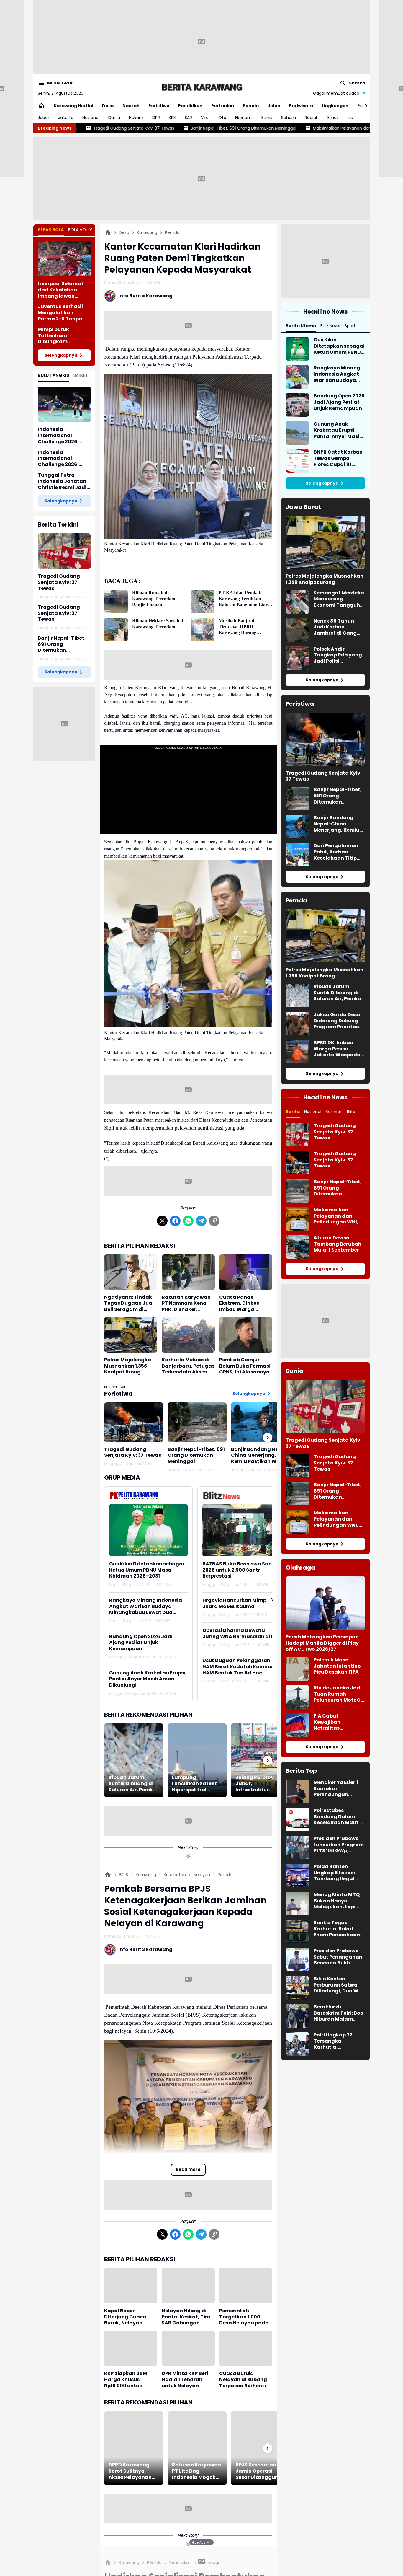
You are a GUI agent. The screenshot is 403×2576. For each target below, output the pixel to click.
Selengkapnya (61, 355)
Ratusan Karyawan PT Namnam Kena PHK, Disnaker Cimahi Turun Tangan (186, 1304)
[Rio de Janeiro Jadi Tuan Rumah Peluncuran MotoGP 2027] (297, 1697)
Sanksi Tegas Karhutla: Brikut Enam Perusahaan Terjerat (337, 1929)
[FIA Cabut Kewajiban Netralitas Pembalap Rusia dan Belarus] (297, 1725)
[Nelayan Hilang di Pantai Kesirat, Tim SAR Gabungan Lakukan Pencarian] (188, 2286)
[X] (162, 1221)
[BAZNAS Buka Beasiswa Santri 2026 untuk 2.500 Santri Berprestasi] (242, 1530)
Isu (350, 118)
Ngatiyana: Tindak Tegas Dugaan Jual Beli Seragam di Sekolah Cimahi (129, 1304)
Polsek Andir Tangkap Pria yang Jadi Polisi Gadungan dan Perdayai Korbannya (338, 655)
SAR (188, 118)
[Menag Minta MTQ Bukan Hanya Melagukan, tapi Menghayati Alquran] (297, 1904)
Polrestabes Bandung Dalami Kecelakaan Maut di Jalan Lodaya (339, 1817)
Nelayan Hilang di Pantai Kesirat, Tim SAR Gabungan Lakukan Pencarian (186, 2317)
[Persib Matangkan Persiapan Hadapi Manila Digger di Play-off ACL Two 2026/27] (325, 1603)
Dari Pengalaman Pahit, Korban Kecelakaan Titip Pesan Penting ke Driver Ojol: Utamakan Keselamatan (336, 852)
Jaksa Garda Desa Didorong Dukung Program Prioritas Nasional (337, 1021)
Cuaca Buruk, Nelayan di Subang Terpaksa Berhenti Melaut (243, 2380)
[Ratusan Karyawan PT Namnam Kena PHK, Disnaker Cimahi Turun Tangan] (188, 1272)
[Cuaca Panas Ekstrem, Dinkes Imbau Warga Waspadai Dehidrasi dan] (246, 1272)
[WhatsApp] (188, 1221)
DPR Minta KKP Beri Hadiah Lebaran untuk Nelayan (185, 2380)
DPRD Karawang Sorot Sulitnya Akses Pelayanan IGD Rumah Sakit (130, 2471)
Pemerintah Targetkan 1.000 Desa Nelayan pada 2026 (244, 2317)
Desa (108, 106)
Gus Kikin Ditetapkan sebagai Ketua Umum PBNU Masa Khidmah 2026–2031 (147, 1570)
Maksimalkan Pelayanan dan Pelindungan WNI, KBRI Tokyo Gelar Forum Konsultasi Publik (233, 128)
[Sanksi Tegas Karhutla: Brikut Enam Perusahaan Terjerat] (297, 1932)
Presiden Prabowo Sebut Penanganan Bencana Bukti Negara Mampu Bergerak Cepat (338, 1957)
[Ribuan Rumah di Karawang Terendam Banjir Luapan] (116, 602)
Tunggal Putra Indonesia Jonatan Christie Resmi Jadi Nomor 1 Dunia (62, 481)
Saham (289, 118)
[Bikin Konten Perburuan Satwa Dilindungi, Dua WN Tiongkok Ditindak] (297, 1988)
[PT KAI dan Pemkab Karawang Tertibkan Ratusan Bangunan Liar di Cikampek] (202, 602)
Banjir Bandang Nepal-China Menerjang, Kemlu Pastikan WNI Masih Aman (260, 1456)
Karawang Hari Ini (73, 106)
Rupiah (312, 118)
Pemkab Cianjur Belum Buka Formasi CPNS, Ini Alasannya (245, 1366)
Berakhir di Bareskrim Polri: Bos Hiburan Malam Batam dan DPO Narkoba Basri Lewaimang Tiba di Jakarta (338, 2013)
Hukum (136, 118)
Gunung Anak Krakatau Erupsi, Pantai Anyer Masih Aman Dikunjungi (148, 1679)
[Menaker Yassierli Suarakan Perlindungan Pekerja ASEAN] (297, 1791)
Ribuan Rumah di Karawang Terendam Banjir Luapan (154, 599)
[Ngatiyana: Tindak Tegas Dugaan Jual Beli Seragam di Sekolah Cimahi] (131, 1272)
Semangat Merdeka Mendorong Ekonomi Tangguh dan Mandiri (339, 599)
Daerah (131, 106)
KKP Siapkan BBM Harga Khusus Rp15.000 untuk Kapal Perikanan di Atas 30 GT (128, 2380)
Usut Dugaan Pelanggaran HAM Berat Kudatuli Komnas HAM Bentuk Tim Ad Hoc (238, 1667)
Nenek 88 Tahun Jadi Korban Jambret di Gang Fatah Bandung (335, 627)
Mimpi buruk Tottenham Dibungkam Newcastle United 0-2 (63, 336)
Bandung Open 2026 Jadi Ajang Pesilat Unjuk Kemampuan (141, 1643)
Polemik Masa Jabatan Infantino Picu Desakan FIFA (337, 1666)
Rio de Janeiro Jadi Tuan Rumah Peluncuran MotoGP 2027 (339, 1694)
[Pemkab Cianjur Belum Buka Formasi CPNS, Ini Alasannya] (246, 1335)
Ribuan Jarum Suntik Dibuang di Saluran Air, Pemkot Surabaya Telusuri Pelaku (133, 1784)
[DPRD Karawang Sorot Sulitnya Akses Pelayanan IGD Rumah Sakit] (134, 2448)
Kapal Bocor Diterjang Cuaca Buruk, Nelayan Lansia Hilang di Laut (131, 2317)
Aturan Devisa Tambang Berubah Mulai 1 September (338, 1244)
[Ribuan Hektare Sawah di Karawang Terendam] (116, 630)
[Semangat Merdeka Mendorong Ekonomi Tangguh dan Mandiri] (297, 602)
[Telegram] (201, 1221)
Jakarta (66, 118)
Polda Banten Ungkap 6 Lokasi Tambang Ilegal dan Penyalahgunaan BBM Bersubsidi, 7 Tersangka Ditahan (338, 1873)
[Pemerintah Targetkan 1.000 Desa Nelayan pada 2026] (246, 2286)
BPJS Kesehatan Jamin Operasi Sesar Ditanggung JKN (259, 2471)
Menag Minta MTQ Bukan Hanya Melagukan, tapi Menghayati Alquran (337, 1901)
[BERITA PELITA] (201, 87)
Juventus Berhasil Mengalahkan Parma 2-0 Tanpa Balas (60, 313)
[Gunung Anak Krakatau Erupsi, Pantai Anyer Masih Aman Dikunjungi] (297, 433)
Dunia (114, 118)
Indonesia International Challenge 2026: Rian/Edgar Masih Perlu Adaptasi (60, 459)
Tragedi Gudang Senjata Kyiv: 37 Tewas (59, 582)
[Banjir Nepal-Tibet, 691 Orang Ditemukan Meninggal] (197, 1422)
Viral (205, 118)
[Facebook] (175, 1221)
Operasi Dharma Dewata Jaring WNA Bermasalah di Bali (242, 1634)
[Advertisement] (201, 41)
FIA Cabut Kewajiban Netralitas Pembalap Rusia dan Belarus (334, 1722)
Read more (188, 2169)
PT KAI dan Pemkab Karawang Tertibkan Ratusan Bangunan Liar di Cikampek (243, 599)
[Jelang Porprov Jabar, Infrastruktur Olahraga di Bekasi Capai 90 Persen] (261, 1760)
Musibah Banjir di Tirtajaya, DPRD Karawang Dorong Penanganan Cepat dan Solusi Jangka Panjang (242, 627)
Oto (222, 118)
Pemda (251, 106)
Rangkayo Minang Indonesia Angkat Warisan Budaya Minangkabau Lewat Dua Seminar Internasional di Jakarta (146, 1606)
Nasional (91, 118)
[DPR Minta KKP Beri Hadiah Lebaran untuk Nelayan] (188, 2348)
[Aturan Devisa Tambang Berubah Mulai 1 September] (297, 1247)
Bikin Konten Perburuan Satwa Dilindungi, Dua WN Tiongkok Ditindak (338, 1985)
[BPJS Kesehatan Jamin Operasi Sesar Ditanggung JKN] (261, 2448)
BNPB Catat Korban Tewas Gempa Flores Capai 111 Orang (338, 458)
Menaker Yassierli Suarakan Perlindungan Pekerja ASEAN (336, 1789)
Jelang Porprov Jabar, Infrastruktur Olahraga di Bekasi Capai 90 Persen (260, 1784)
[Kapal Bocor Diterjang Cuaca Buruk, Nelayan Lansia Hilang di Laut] (131, 2286)
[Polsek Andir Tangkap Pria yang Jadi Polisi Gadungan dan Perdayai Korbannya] (297, 658)
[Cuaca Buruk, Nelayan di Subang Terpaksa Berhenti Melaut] (246, 2348)
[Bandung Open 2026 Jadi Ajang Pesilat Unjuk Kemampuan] (297, 405)
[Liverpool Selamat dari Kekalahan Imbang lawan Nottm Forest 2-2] (64, 259)
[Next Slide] (272, 1600)
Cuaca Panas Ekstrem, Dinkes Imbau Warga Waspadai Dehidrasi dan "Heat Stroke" (245, 1304)
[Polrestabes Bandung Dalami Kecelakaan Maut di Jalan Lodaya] (297, 1819)
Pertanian (223, 106)
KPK (172, 118)
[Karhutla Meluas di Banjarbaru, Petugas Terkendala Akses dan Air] (188, 1335)
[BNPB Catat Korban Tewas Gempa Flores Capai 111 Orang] (297, 461)
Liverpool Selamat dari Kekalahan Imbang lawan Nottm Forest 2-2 (61, 290)
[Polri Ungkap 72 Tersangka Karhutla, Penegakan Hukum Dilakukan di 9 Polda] (297, 2044)
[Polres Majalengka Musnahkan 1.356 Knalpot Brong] (131, 1335)
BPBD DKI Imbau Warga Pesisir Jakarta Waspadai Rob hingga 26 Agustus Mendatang (338, 1049)
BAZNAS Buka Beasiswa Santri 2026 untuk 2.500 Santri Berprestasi (240, 1570)
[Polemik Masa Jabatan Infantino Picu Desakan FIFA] (297, 1669)
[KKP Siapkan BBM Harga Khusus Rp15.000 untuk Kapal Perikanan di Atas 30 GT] (131, 2348)
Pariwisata (301, 106)
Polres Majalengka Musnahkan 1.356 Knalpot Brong (128, 1366)
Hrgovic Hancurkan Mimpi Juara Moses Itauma (235, 1604)
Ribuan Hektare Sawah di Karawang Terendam (158, 624)
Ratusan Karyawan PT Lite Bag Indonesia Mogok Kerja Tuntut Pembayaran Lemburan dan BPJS (197, 2471)
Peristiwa (159, 106)
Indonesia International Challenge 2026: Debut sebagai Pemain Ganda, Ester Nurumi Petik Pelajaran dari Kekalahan (64, 436)
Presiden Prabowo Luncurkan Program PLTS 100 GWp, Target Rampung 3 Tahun (339, 1845)
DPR (156, 118)
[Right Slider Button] (364, 106)
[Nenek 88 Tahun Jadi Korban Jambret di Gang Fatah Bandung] (297, 630)
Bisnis (267, 118)
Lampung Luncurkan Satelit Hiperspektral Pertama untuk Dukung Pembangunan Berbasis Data (194, 1784)
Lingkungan (335, 106)
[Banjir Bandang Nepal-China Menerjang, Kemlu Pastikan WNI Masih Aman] (261, 1422)
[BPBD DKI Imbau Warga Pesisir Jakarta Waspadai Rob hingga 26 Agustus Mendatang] (297, 1052)
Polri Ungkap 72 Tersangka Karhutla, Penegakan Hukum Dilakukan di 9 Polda (339, 2041)
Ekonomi (244, 118)
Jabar (44, 118)
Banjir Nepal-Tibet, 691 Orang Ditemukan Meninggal (62, 644)
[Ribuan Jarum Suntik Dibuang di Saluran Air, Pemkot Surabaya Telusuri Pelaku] (134, 1760)
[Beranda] (108, 232)
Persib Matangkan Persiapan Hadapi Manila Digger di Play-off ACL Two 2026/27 (323, 1643)
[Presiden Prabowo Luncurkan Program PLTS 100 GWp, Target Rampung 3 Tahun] (297, 1847)
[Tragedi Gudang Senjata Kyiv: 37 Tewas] (64, 551)
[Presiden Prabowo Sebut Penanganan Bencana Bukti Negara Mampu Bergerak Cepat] (297, 1960)
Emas (333, 118)
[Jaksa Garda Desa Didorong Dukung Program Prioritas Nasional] (297, 1024)
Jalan (274, 106)
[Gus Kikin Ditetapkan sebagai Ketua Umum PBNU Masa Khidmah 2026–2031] (148, 1530)
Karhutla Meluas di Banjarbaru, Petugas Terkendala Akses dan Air (188, 1366)
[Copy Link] (214, 1221)
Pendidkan (190, 106)
